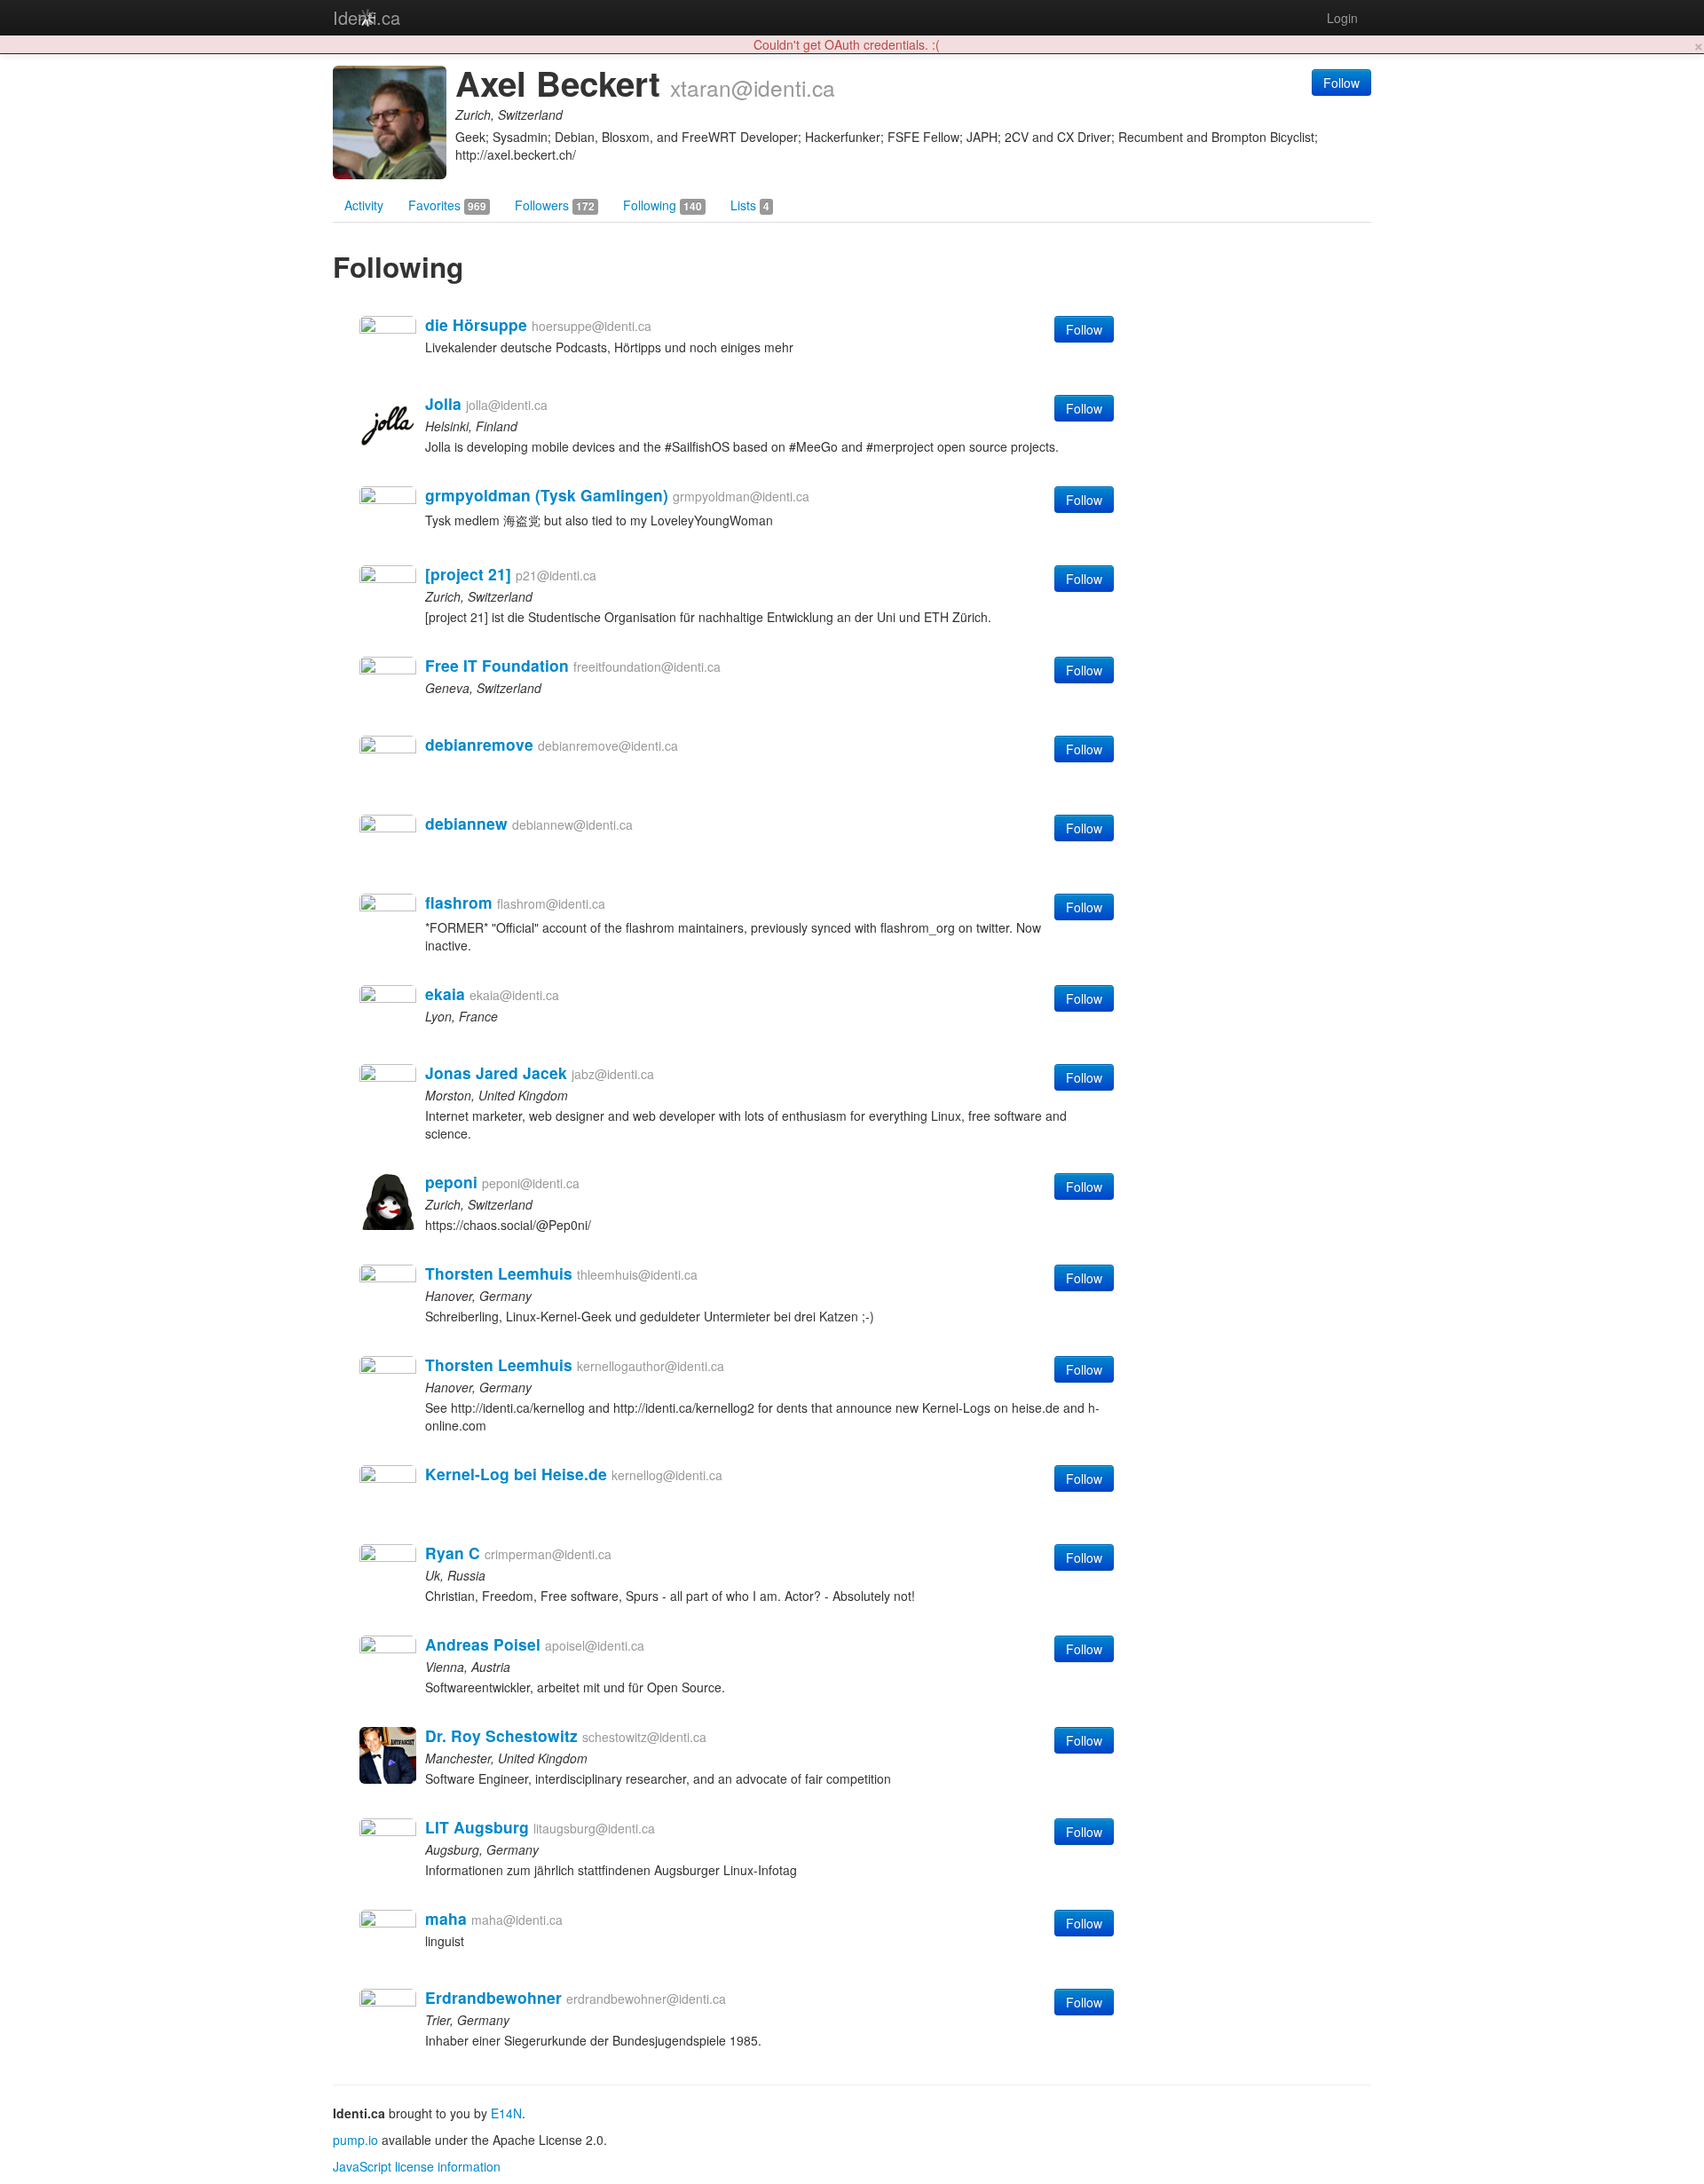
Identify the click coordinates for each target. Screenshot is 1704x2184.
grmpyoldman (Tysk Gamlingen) (547, 495)
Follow (1341, 83)
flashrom (459, 902)
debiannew (466, 823)
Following (663, 205)
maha (446, 1918)
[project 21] (468, 574)
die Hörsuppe (476, 324)
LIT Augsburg (477, 1827)
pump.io (355, 2140)
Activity (364, 205)
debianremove (479, 744)
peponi (451, 1182)
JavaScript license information (417, 2166)
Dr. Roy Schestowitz (501, 1735)
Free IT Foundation (497, 665)
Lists (750, 205)
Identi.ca (367, 17)
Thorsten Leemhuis (499, 1273)
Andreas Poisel (483, 1644)
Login (1342, 18)
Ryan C (453, 1553)
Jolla (443, 403)
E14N (506, 2113)
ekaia (445, 993)
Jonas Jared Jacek (496, 1072)
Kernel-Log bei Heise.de (516, 1474)
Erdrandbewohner (493, 1997)
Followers (555, 205)
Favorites (447, 205)
